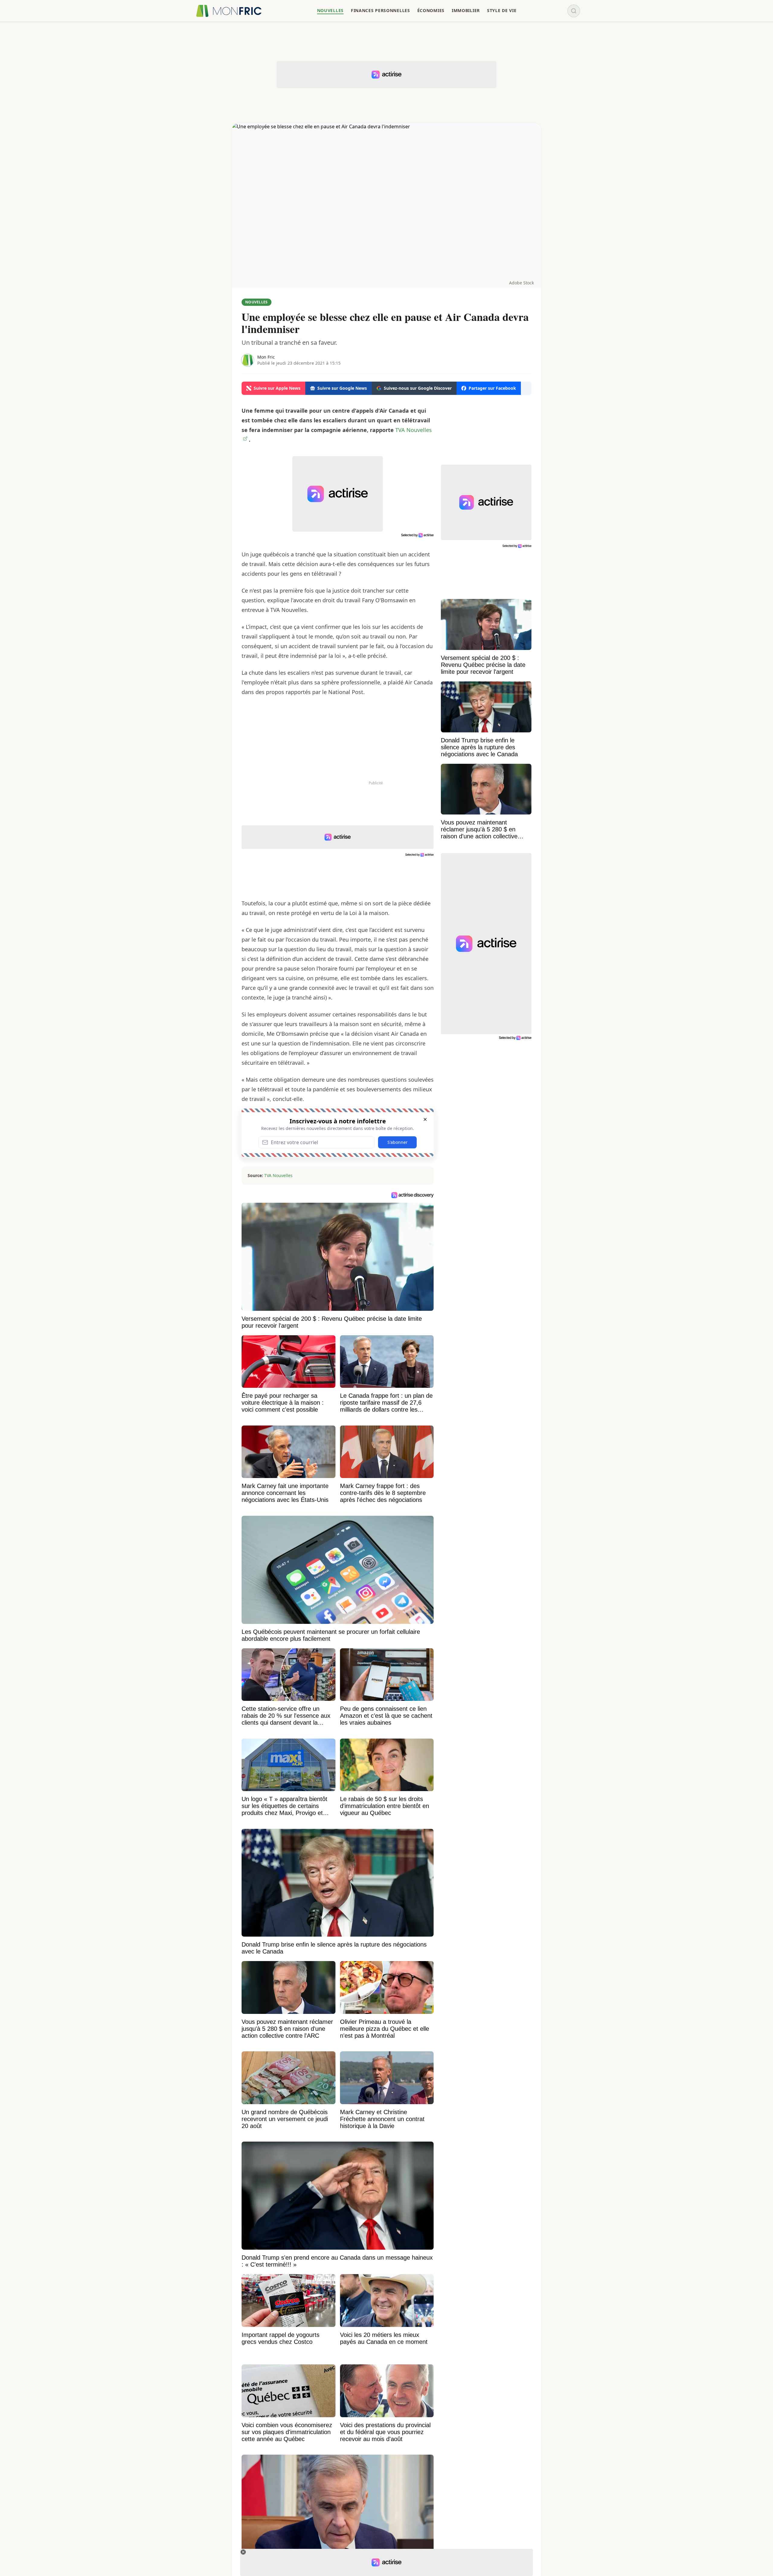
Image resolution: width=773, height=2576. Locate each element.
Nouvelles (257, 302)
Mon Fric (266, 357)
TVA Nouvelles (278, 1175)
